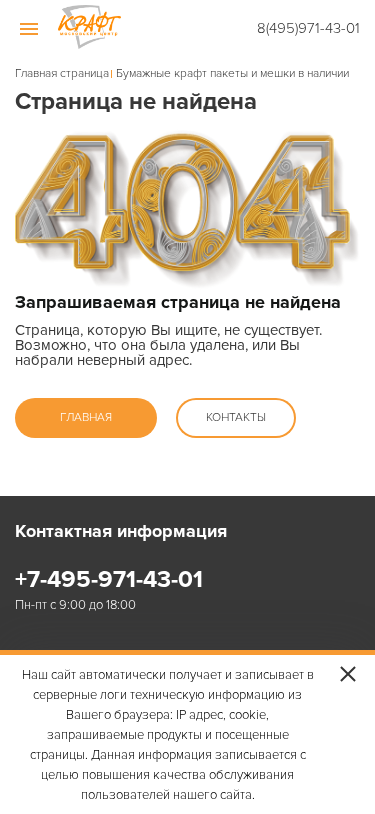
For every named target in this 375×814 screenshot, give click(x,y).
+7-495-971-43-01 (109, 580)
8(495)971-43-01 (308, 28)
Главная (86, 417)
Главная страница (62, 74)
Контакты (236, 417)
